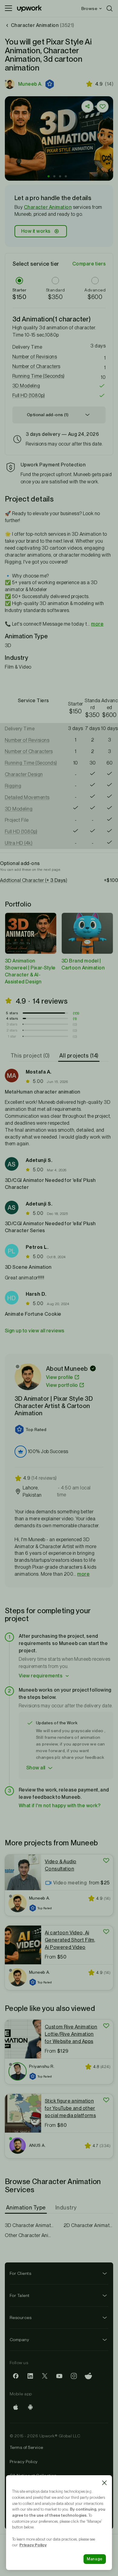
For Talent (20, 2295)
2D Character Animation (88, 2225)
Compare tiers (89, 264)
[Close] (104, 2483)
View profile (60, 1377)
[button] (50, 84)
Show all (36, 1768)
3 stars (12, 1024)
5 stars (12, 1013)
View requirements (41, 1676)
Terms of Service (26, 2447)
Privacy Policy (24, 2462)
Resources (21, 2318)
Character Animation (48, 207)
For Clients (20, 2273)
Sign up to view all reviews (35, 1331)
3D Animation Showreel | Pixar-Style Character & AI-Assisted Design (30, 971)
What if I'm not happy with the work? (60, 1806)
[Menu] (8, 8)
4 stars (12, 1018)
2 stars (12, 1030)
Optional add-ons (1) (48, 415)
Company (19, 2340)
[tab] (31, 1056)
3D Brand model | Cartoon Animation (83, 964)
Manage (95, 2559)
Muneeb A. (30, 84)
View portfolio (62, 1385)
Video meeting (70, 1883)
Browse (89, 8)
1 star (12, 1036)
